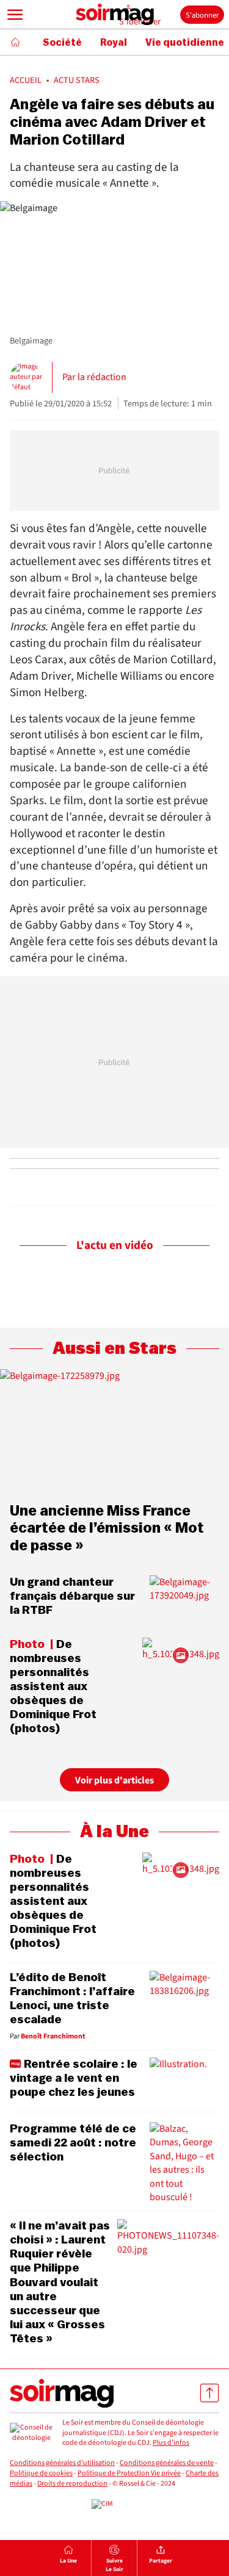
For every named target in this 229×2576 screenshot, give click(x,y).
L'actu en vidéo (115, 1246)
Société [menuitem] (62, 43)
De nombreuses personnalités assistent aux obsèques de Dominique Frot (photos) (53, 1686)
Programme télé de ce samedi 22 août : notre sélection (73, 2143)
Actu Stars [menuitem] (77, 81)
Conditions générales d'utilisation (62, 2463)
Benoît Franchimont (53, 2037)
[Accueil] (15, 42)
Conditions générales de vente (167, 2463)
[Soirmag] (115, 15)
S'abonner (202, 15)
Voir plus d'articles (114, 1780)
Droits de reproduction (72, 2484)
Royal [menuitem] (114, 43)
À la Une (114, 1832)
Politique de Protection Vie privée (129, 2473)
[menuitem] (69, 2558)
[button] (15, 15)
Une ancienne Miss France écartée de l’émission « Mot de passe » (107, 1529)
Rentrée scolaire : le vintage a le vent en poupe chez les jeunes (74, 2078)
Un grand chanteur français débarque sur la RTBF (72, 1596)
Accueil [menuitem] (26, 81)
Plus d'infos (171, 2443)
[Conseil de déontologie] (31, 2433)
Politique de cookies (41, 2473)
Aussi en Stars (114, 1348)
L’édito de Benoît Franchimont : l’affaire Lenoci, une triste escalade (72, 1999)
